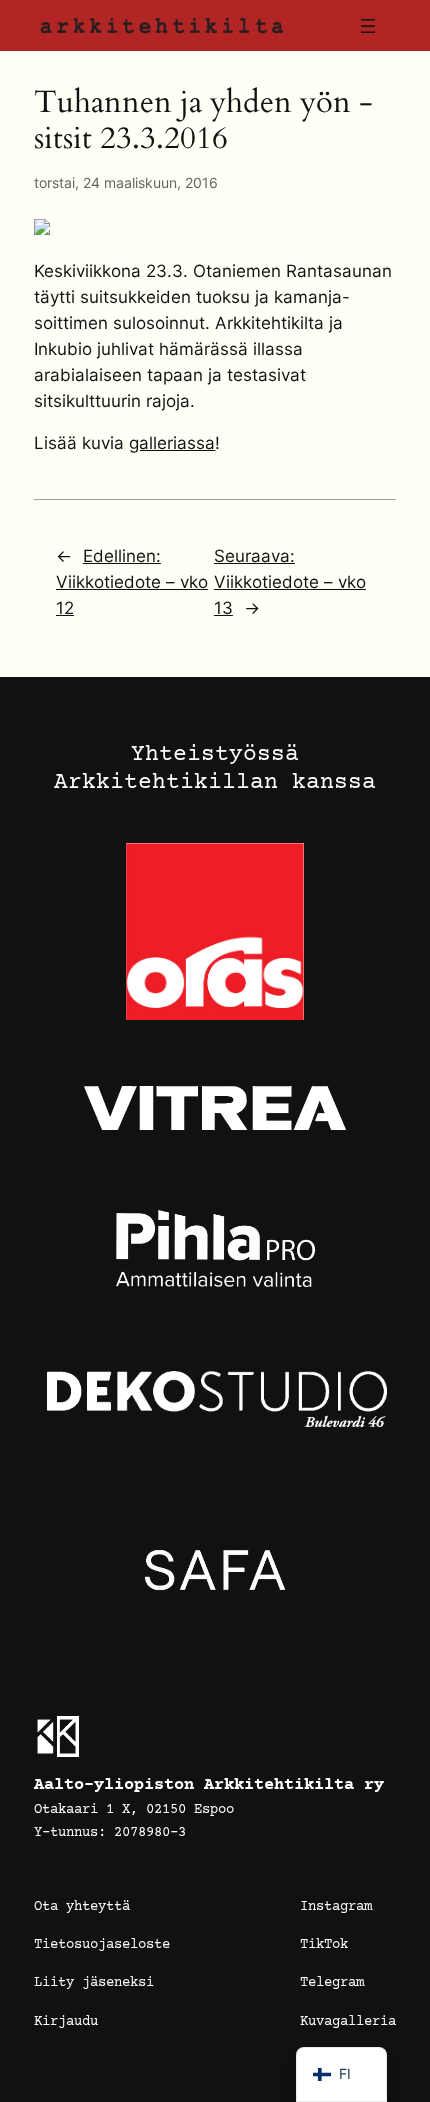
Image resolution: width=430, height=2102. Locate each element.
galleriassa (172, 443)
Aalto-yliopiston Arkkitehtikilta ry (209, 1785)
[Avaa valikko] (368, 26)
